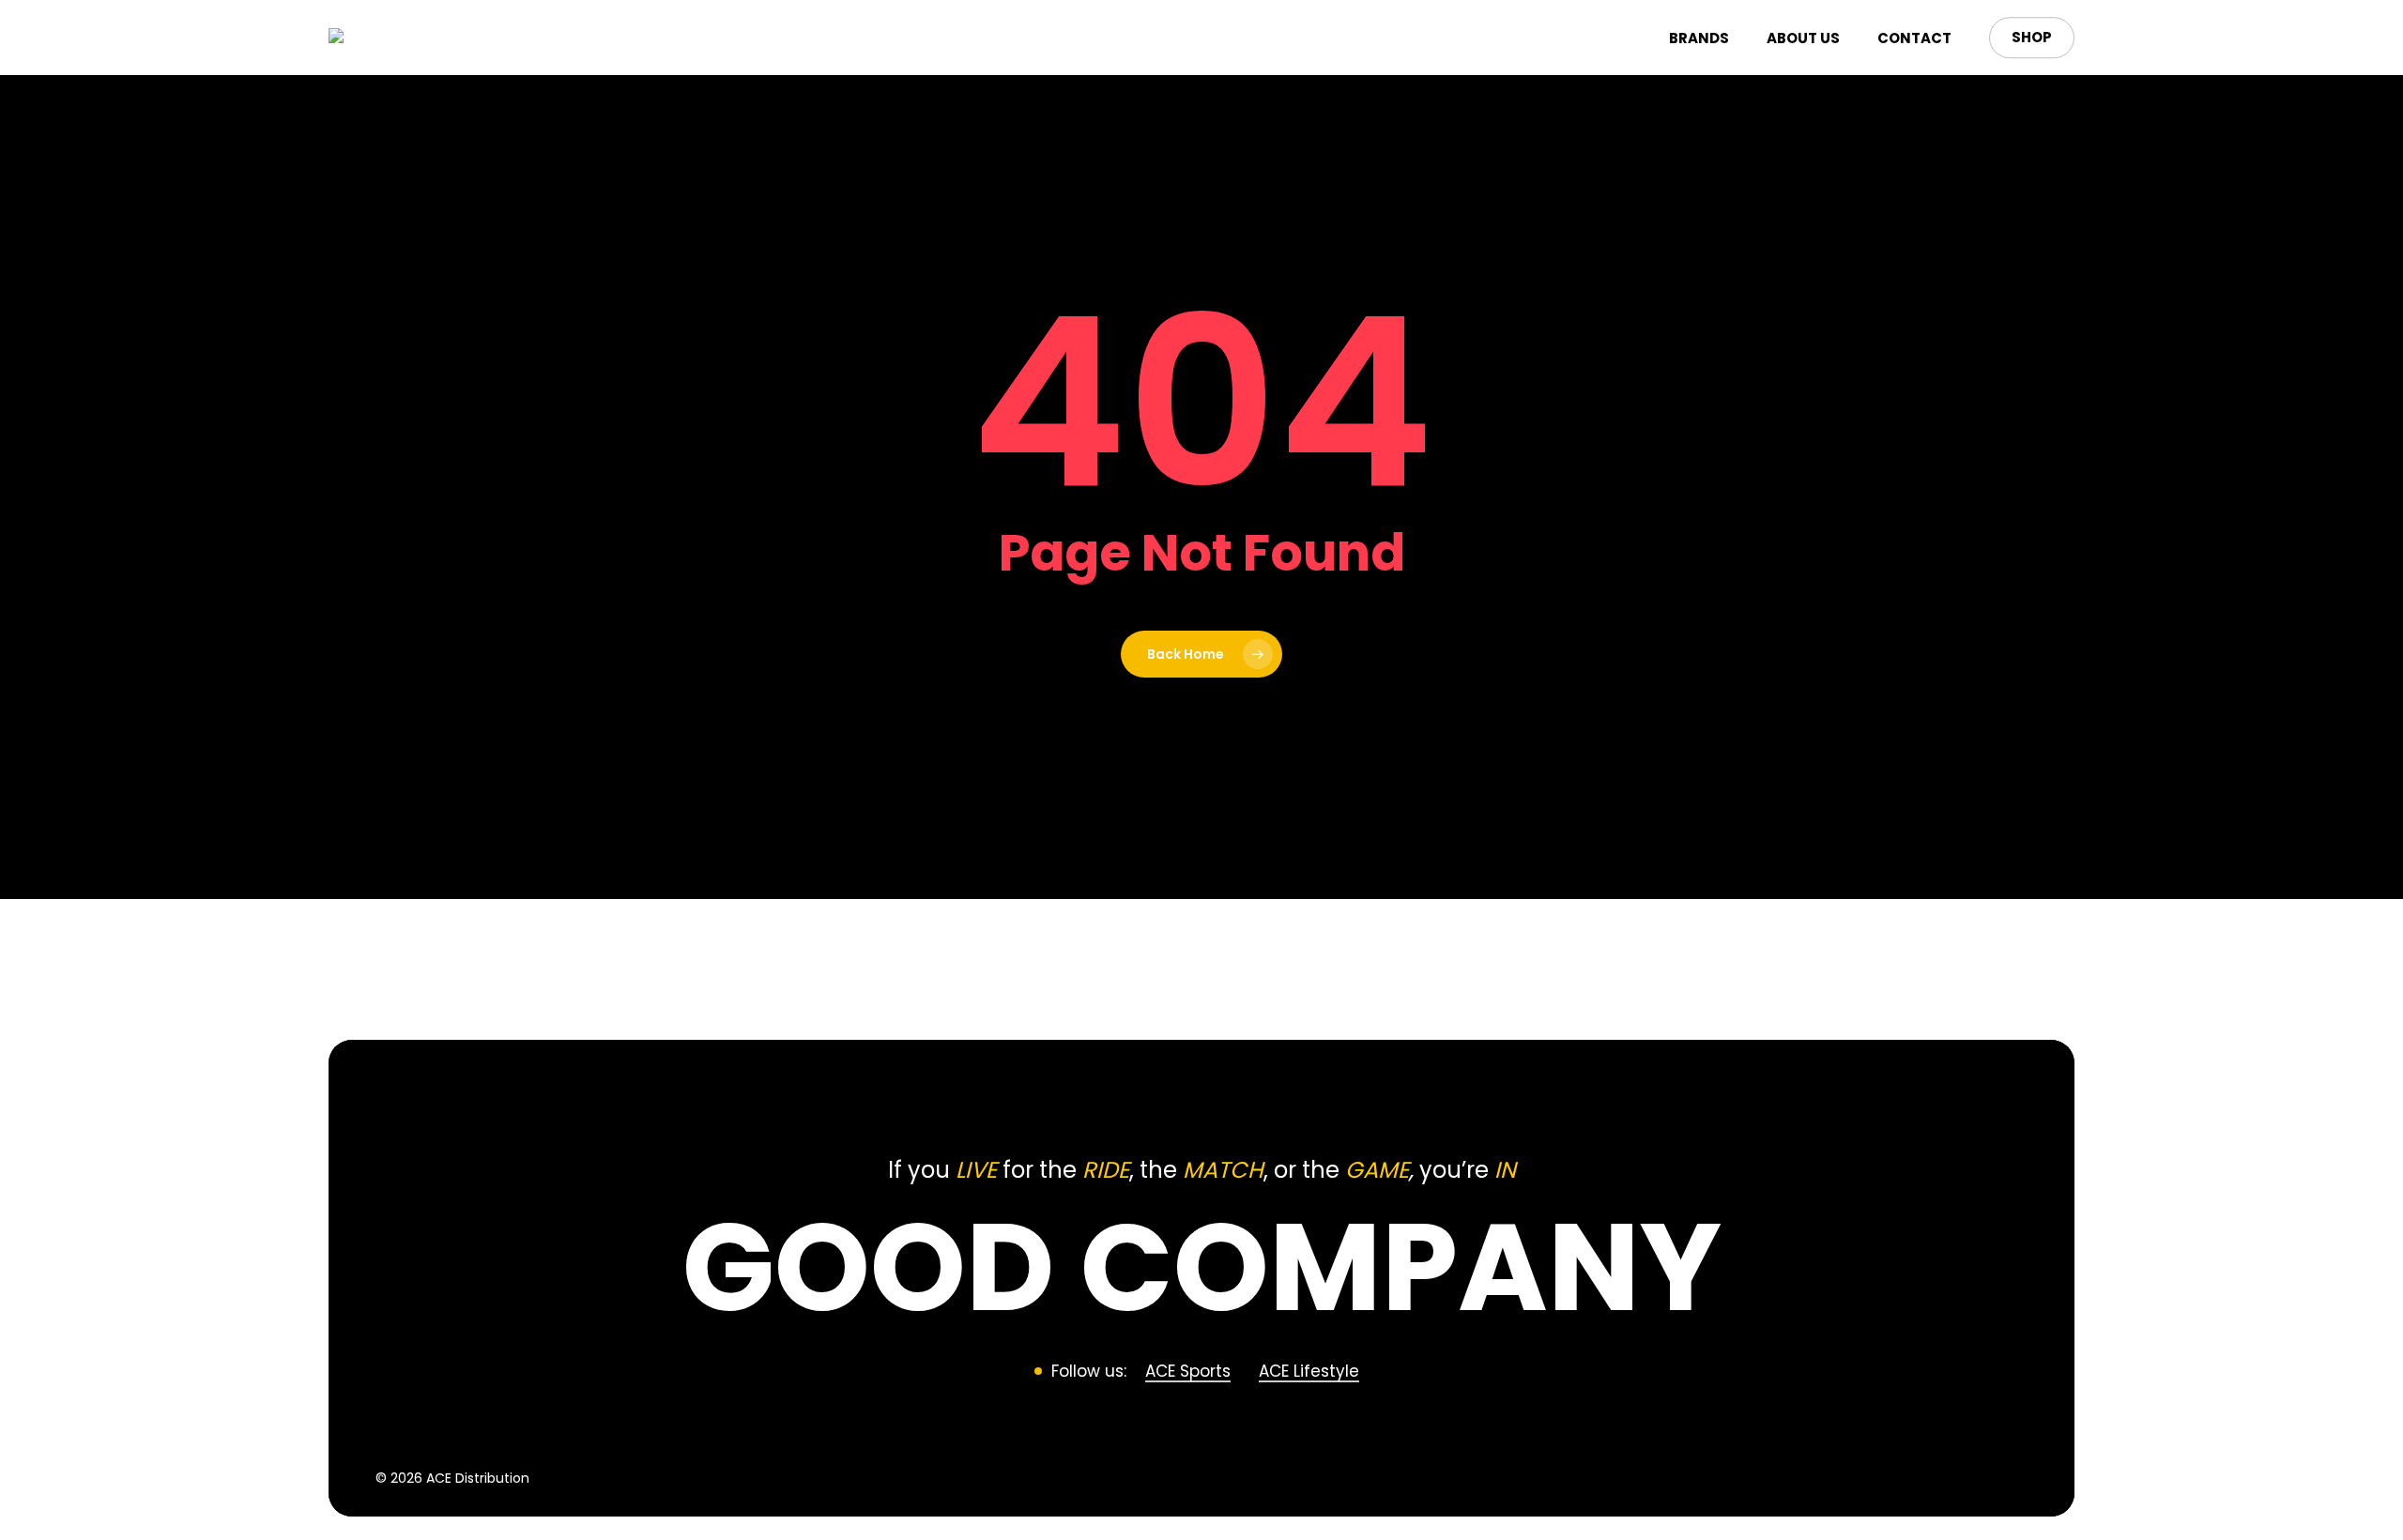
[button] (1202, 1267)
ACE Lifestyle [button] (1309, 1371)
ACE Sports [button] (1188, 1371)
